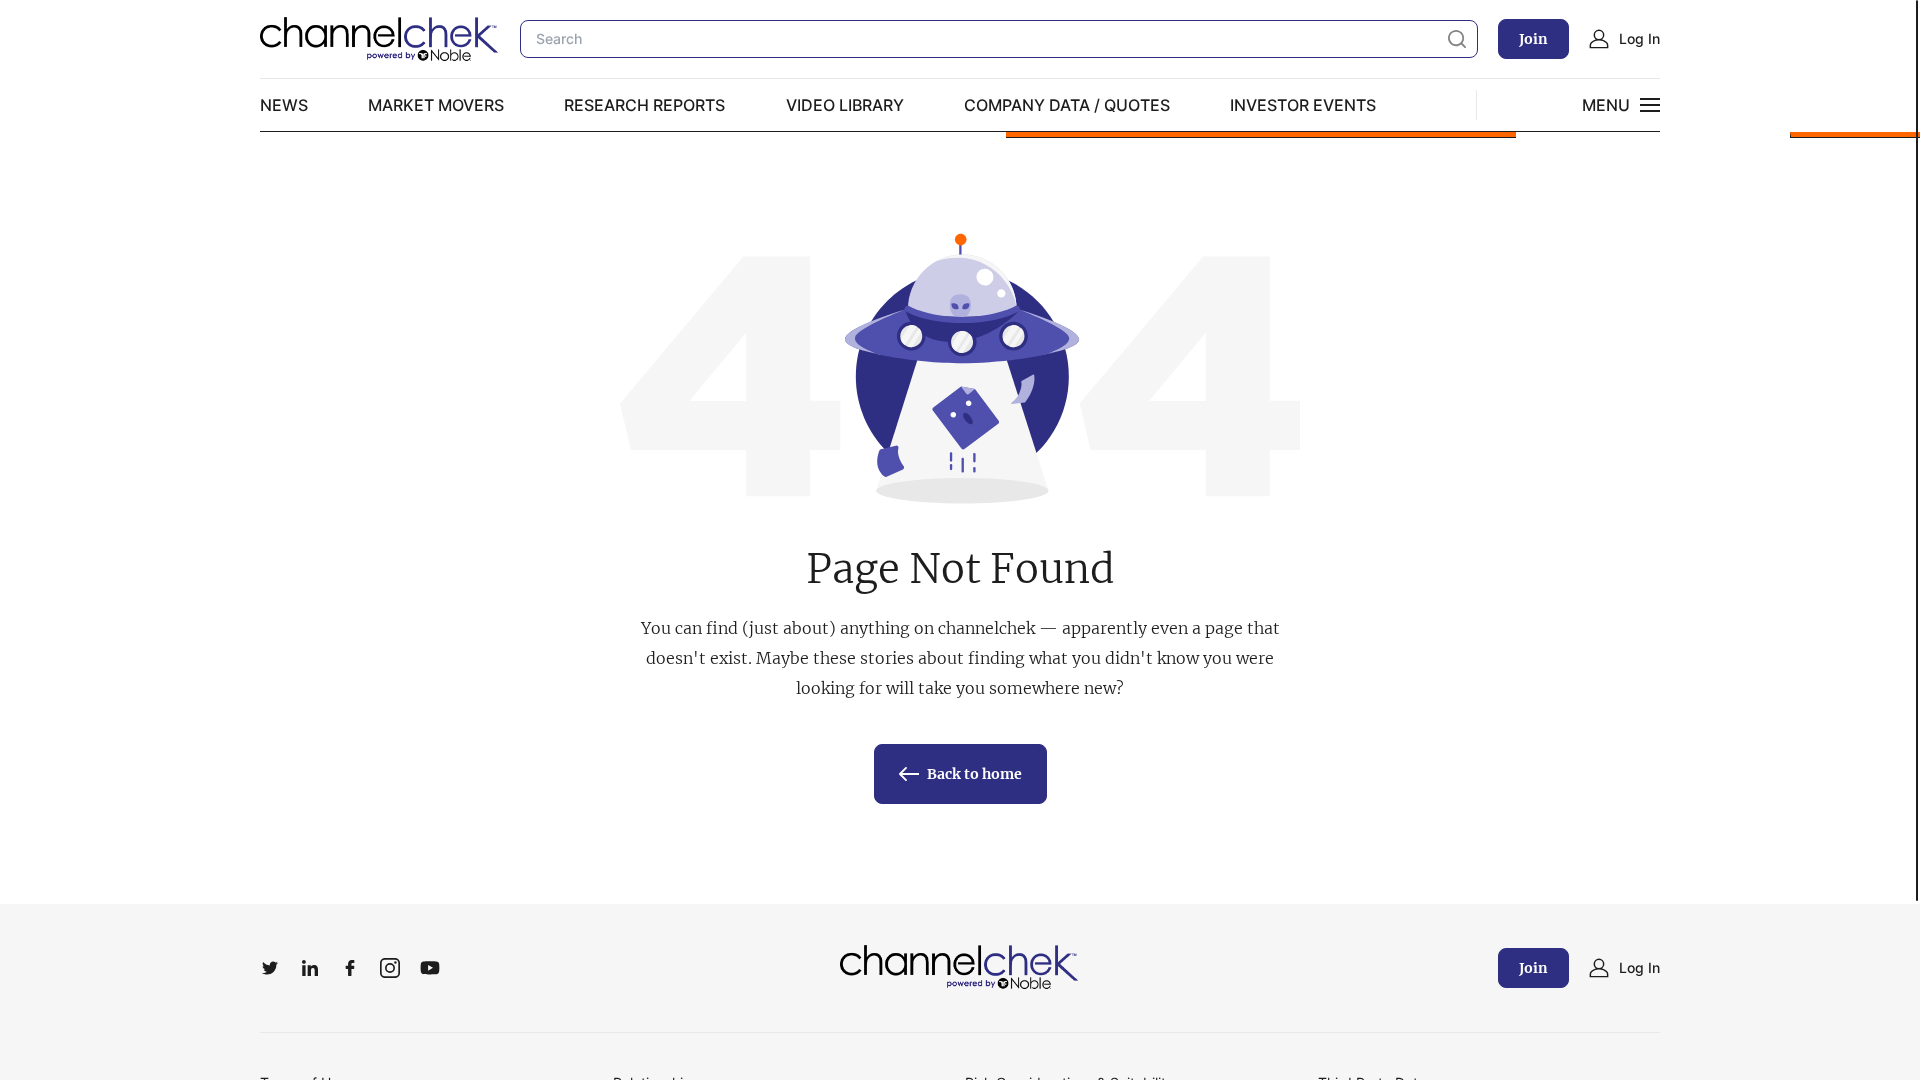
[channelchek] (960, 968)
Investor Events (1303, 105)
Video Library (845, 105)
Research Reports (644, 105)
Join (1533, 39)
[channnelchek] (380, 39)
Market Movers (436, 105)
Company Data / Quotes (1067, 105)
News (284, 105)
